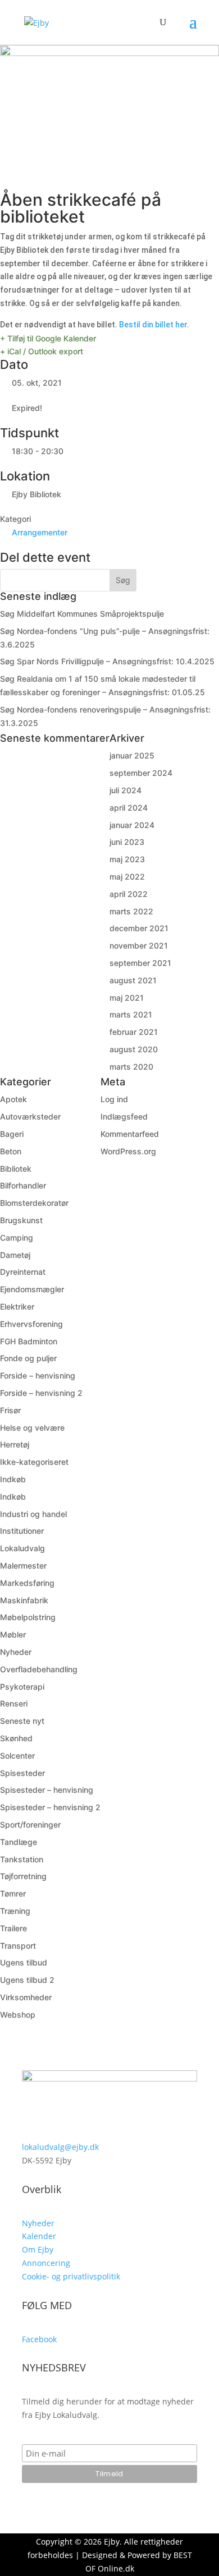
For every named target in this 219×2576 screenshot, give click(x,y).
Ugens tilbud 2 (27, 1980)
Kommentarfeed (130, 1134)
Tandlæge (19, 1842)
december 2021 (139, 928)
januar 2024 (132, 825)
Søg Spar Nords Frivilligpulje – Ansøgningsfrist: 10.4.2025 (107, 661)
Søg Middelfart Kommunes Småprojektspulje (82, 614)
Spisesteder (22, 1773)
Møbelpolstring (28, 1617)
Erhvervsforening (31, 1324)
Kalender (39, 2236)
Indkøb (13, 1479)
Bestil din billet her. (154, 325)
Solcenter (17, 1756)
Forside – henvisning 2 (41, 1393)
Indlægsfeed (124, 1116)
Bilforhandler (23, 1185)
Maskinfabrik (24, 1600)
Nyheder (16, 1652)
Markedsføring (27, 1583)
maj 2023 (127, 859)
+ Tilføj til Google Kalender (48, 338)
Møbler (13, 1634)
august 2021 (133, 980)
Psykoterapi (22, 1687)
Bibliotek (16, 1169)
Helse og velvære (32, 1428)
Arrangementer (40, 532)
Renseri (14, 1703)
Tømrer (13, 1893)
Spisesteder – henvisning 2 (50, 1807)
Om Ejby (38, 2249)
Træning (15, 1911)
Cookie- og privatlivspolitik (71, 2276)
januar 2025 (132, 755)
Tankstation (22, 1859)
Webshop (18, 2015)
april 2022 (129, 894)
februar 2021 (134, 1032)
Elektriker (17, 1307)
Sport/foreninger (30, 1825)
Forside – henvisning (38, 1375)
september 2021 (140, 963)
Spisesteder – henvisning (47, 1790)
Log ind (114, 1099)
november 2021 (139, 945)
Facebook (39, 2339)
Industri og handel (33, 1514)
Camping (17, 1238)
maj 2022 (127, 877)
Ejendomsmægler (32, 1289)
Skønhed (16, 1738)
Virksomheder (26, 1997)
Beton (11, 1151)
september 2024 (141, 773)
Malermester (23, 1566)
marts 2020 (131, 1067)
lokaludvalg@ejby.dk (60, 2147)
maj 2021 (127, 998)
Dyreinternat (23, 1272)
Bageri (12, 1134)
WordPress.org (128, 1151)
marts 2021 (131, 1014)
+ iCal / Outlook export (42, 351)
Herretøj (15, 1444)
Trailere (13, 1928)
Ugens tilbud (24, 1962)
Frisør (10, 1410)
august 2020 (134, 1049)
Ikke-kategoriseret (34, 1462)
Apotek (13, 1099)
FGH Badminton (29, 1341)
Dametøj (15, 1255)
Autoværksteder (30, 1116)
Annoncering (46, 2263)
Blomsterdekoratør (34, 1203)
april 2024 (129, 808)
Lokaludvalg (22, 1548)
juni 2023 (127, 842)
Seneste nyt (22, 1721)
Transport (18, 1946)
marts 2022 (131, 911)
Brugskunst (21, 1220)
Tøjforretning (23, 1876)
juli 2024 (126, 790)
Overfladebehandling (39, 1669)
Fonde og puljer (28, 1358)
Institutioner (22, 1531)
